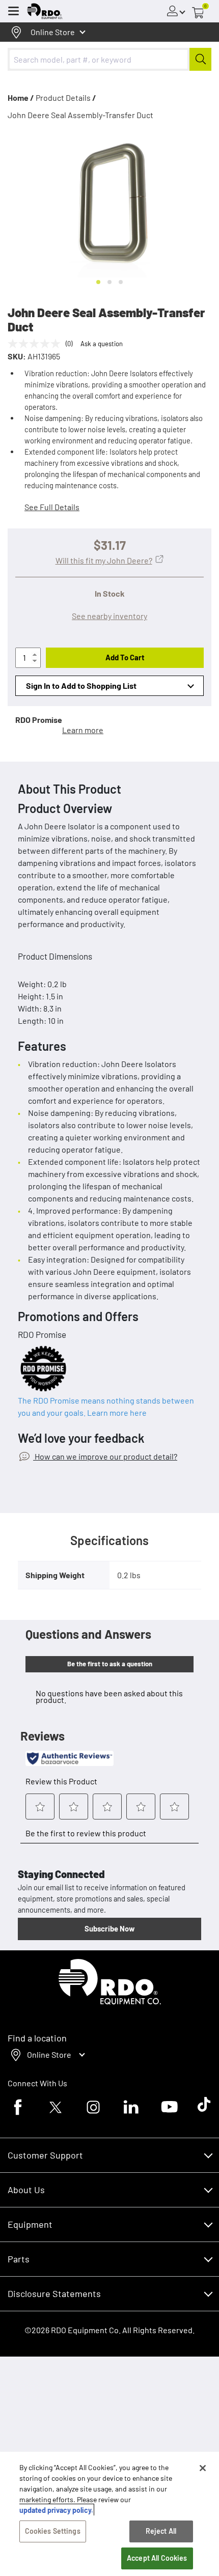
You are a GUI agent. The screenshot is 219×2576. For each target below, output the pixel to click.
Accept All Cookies (157, 2558)
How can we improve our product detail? (105, 1456)
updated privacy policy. (56, 2510)
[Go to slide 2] (109, 282)
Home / (21, 97)
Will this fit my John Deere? (104, 560)
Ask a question (102, 344)
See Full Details (52, 507)
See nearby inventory (109, 616)
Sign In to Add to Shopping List (81, 685)
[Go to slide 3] (121, 282)
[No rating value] (37, 344)
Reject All (161, 2531)
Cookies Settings (53, 2531)
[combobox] (109, 59)
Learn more (83, 730)
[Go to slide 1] (98, 282)
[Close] (203, 2468)
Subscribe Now (109, 1928)
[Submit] (200, 59)
